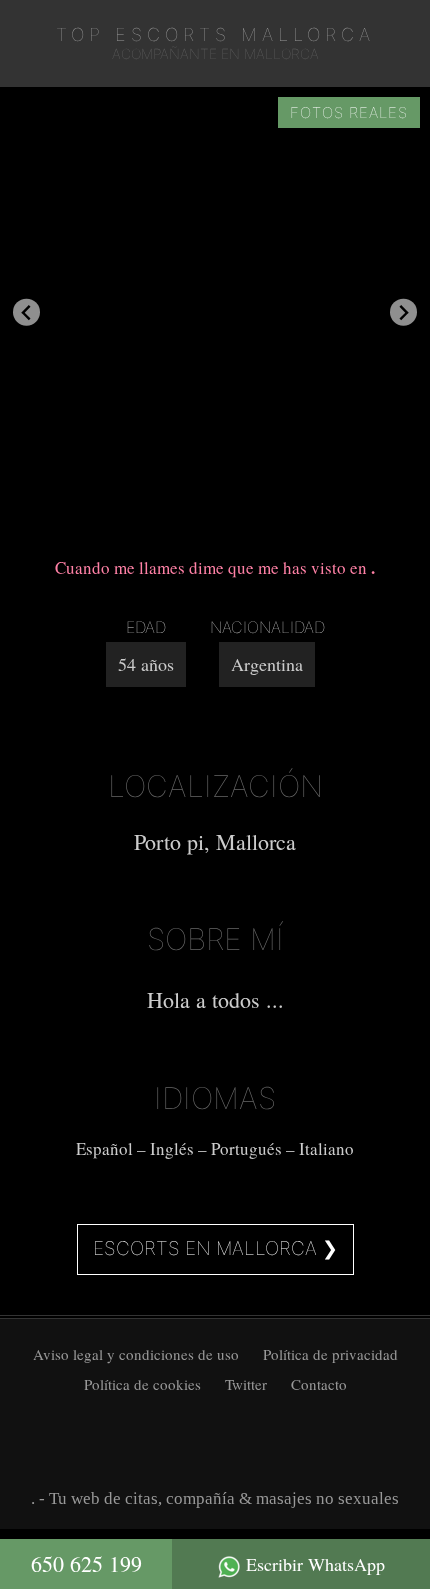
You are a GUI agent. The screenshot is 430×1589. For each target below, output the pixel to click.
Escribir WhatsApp (313, 1564)
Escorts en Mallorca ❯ (215, 1248)
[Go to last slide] (26, 312)
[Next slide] (403, 312)
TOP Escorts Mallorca (215, 34)
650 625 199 (86, 1563)
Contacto (319, 1384)
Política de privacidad (330, 1354)
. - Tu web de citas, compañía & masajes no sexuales (215, 1498)
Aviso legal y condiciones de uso (136, 1354)
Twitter (246, 1384)
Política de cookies (142, 1384)
